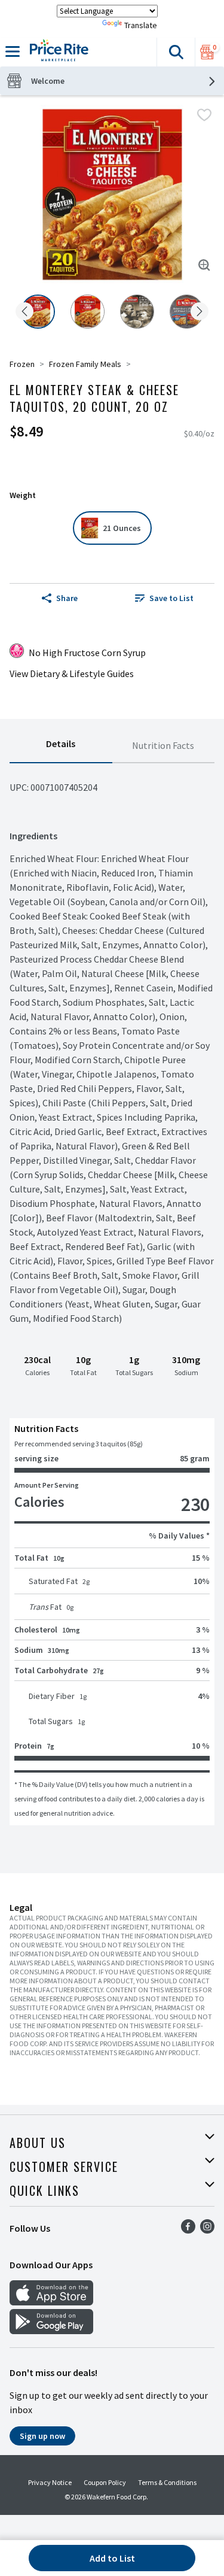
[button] (176, 52)
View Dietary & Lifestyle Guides (72, 673)
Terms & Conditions (167, 2482)
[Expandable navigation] (13, 51)
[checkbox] (204, 115)
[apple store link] (51, 2302)
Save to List (171, 598)
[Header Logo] (57, 52)
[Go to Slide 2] (88, 312)
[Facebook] (188, 2230)
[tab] (61, 746)
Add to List (112, 2558)
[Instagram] (207, 2230)
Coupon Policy (105, 2482)
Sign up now (42, 2436)
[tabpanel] (112, 1294)
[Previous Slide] (24, 312)
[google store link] (51, 2331)
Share (67, 598)
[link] (165, 598)
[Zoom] (204, 265)
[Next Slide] (200, 312)
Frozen (22, 364)
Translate (141, 25)
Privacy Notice (50, 2482)
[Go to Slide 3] (137, 312)
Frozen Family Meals (85, 364)
